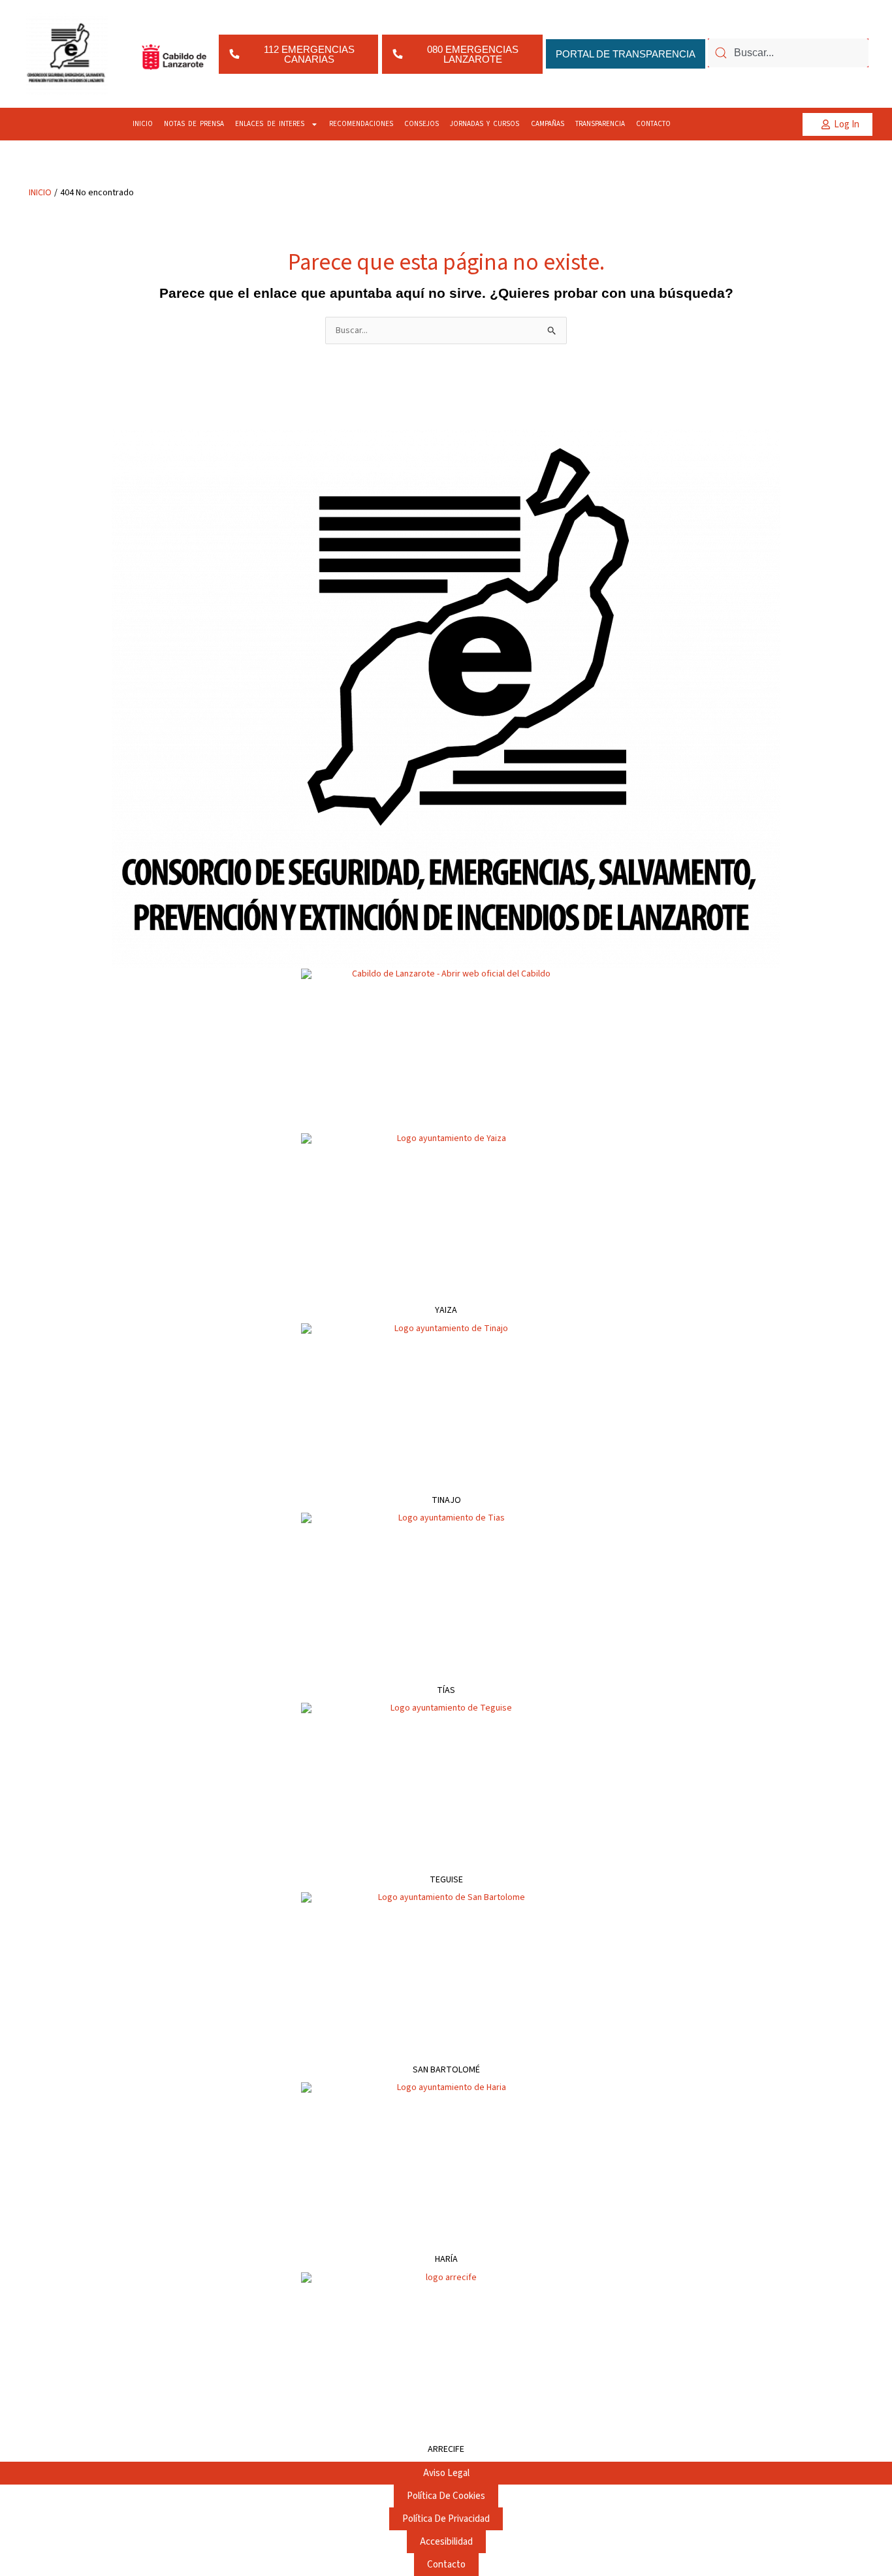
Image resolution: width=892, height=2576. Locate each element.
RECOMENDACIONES (361, 124)
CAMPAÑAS (548, 124)
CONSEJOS (422, 124)
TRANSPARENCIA (600, 124)
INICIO (143, 124)
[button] (837, 124)
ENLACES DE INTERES (270, 124)
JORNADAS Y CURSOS (485, 124)
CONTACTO (653, 124)
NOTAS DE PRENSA (194, 124)
